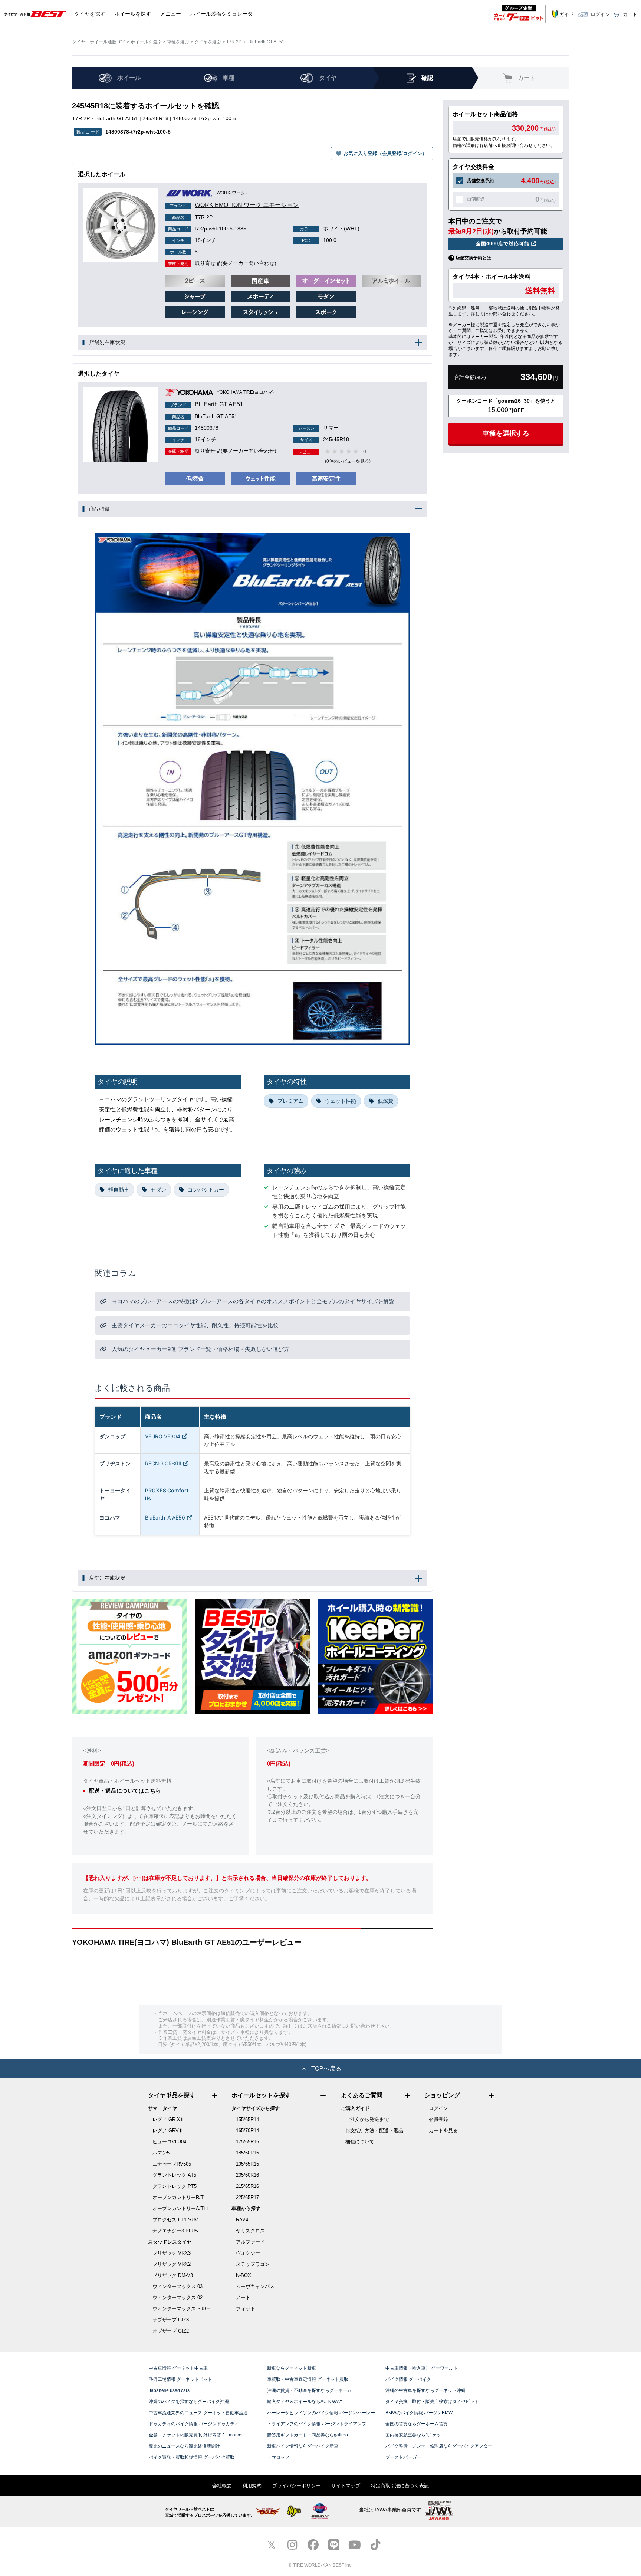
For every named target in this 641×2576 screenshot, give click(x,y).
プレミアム (290, 1101)
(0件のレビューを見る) (348, 461)
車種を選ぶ (178, 42)
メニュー (171, 14)
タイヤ (90, 14)
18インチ (194, 240)
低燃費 (385, 1101)
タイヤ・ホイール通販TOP (99, 42)
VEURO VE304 (163, 1436)
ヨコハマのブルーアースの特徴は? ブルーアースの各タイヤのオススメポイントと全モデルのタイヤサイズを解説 (252, 1301)
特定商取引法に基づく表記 (400, 2486)
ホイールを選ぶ (146, 42)
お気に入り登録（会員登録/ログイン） (385, 153)
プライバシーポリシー (296, 2486)
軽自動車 (119, 1189)
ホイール (133, 14)
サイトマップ (346, 2486)
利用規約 (252, 2486)
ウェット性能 (341, 1101)
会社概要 (222, 2486)
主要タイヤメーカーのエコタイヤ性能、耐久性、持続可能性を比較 (194, 1325)
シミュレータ (221, 14)
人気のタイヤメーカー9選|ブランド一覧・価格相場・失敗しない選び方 (200, 1349)
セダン (158, 1189)
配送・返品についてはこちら (125, 1791)
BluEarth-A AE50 (165, 1518)
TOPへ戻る (326, 2069)
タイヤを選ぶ (208, 42)
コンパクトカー (206, 1189)
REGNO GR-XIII (163, 1463)
